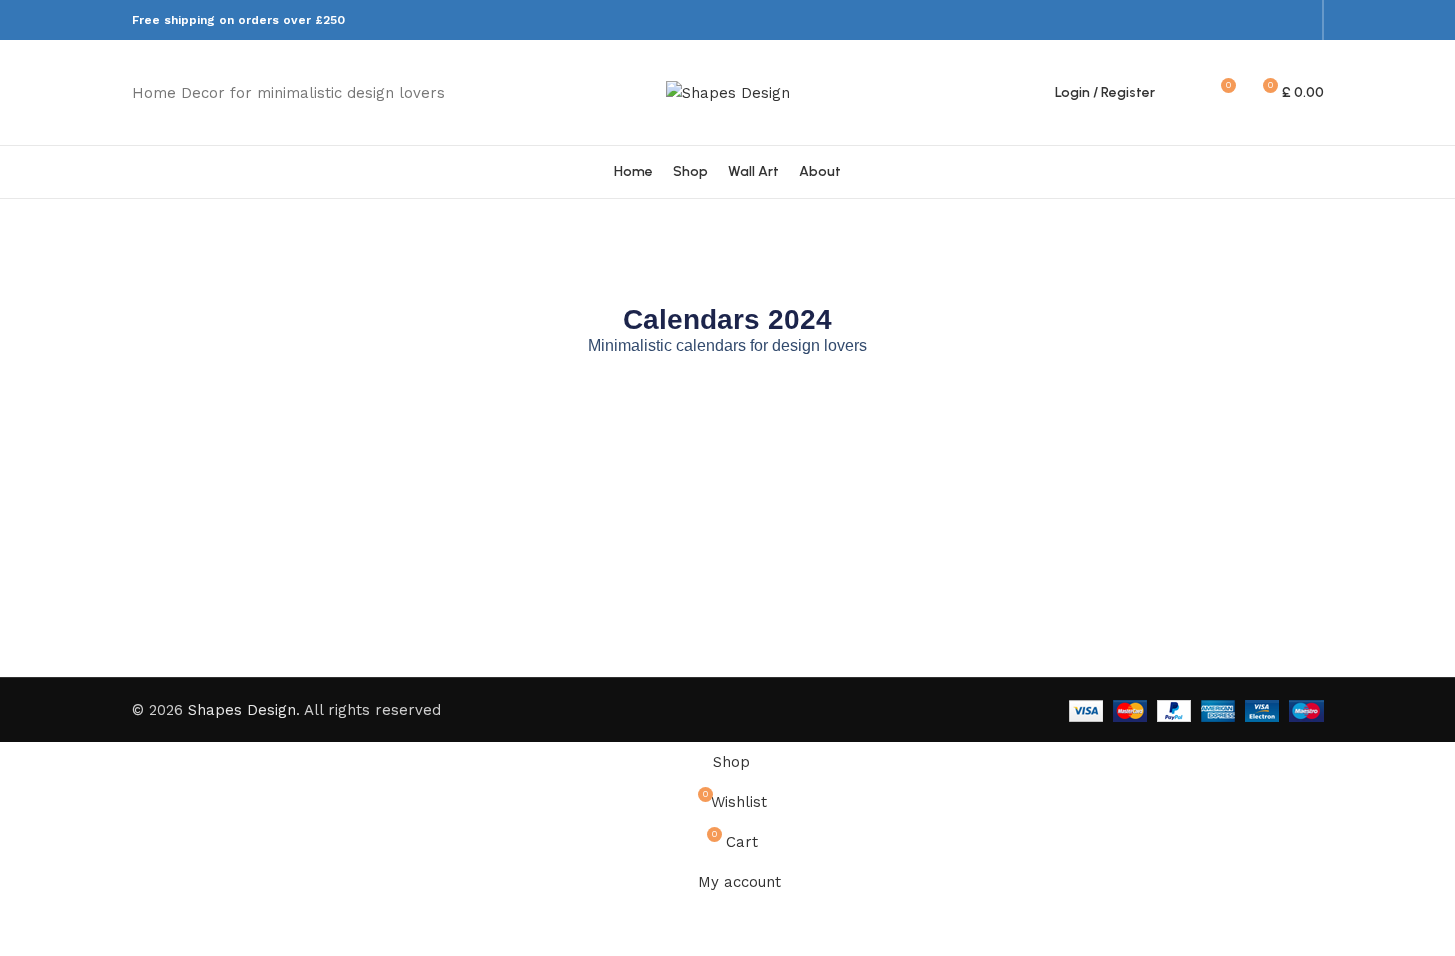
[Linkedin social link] (1298, 19)
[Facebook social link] (1222, 19)
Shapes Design (242, 710)
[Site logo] (728, 91)
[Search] (1183, 93)
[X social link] (1248, 19)
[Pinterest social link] (1273, 19)
